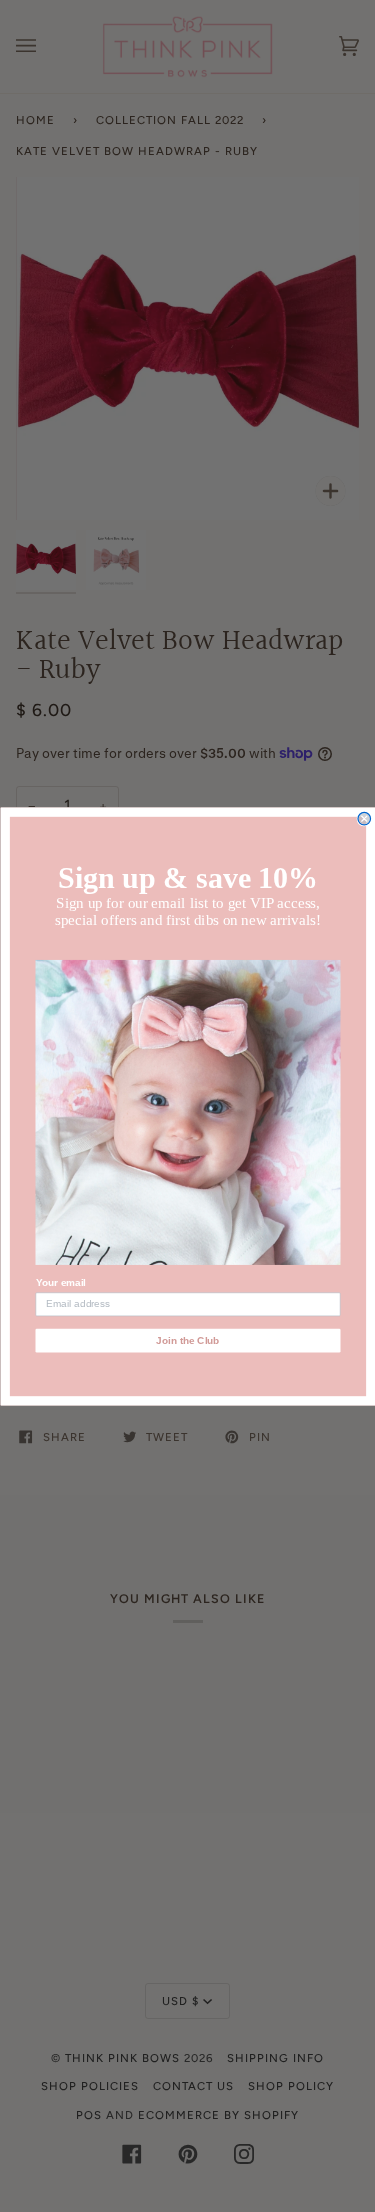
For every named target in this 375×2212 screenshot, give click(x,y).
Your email (60, 1282)
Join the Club (187, 1339)
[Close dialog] (364, 818)
